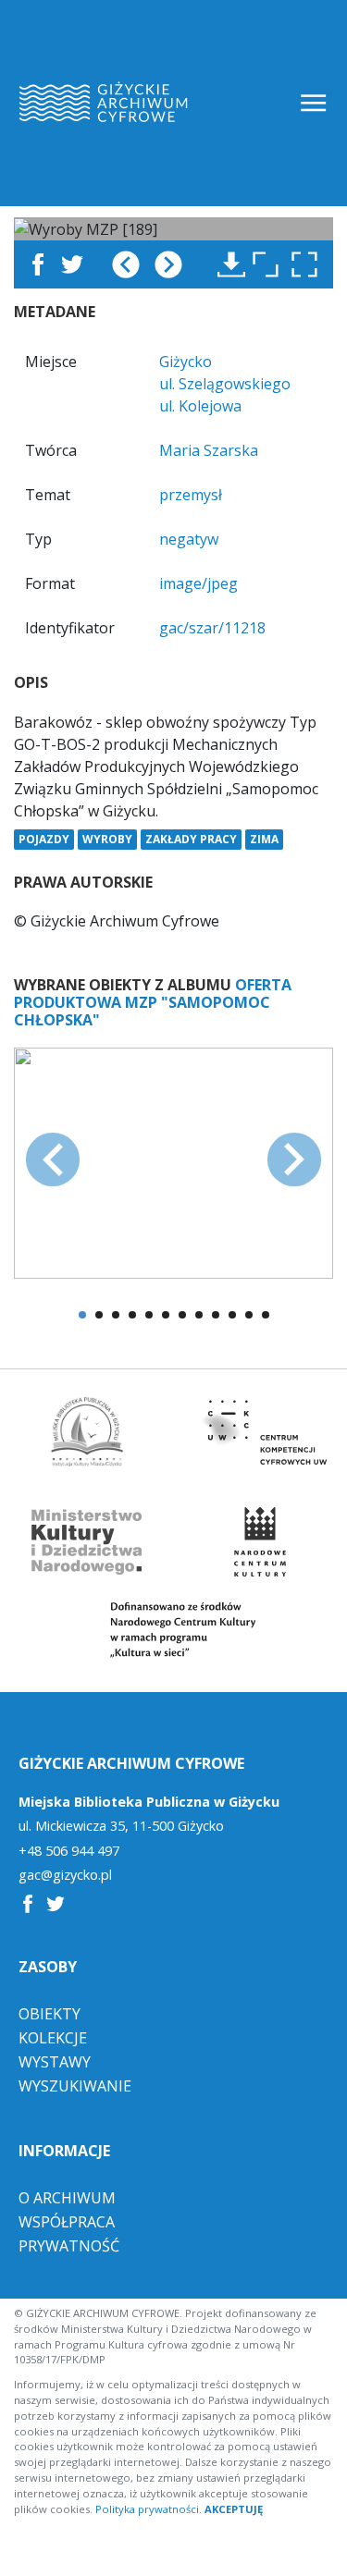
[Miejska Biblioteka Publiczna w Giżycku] (87, 1432)
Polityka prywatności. (149, 2509)
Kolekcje (53, 2038)
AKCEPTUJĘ (234, 2509)
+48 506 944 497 (69, 1851)
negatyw (189, 539)
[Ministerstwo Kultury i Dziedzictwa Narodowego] (87, 1542)
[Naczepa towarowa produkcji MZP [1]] (173, 1162)
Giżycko (186, 362)
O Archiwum (67, 2198)
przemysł (191, 495)
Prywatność (69, 2246)
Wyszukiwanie (75, 2086)
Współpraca (67, 2222)
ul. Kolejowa (200, 406)
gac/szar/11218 (212, 628)
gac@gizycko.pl (65, 1875)
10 (232, 1315)
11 (249, 1315)
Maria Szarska (209, 450)
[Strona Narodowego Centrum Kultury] (260, 1542)
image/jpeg (198, 583)
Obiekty (50, 2014)
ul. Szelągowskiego (225, 384)
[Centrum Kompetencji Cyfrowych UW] (261, 1432)
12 (266, 1315)
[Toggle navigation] (315, 103)
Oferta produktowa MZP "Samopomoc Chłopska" (153, 1002)
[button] (309, 264)
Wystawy (55, 2062)
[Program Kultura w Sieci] (174, 1630)
